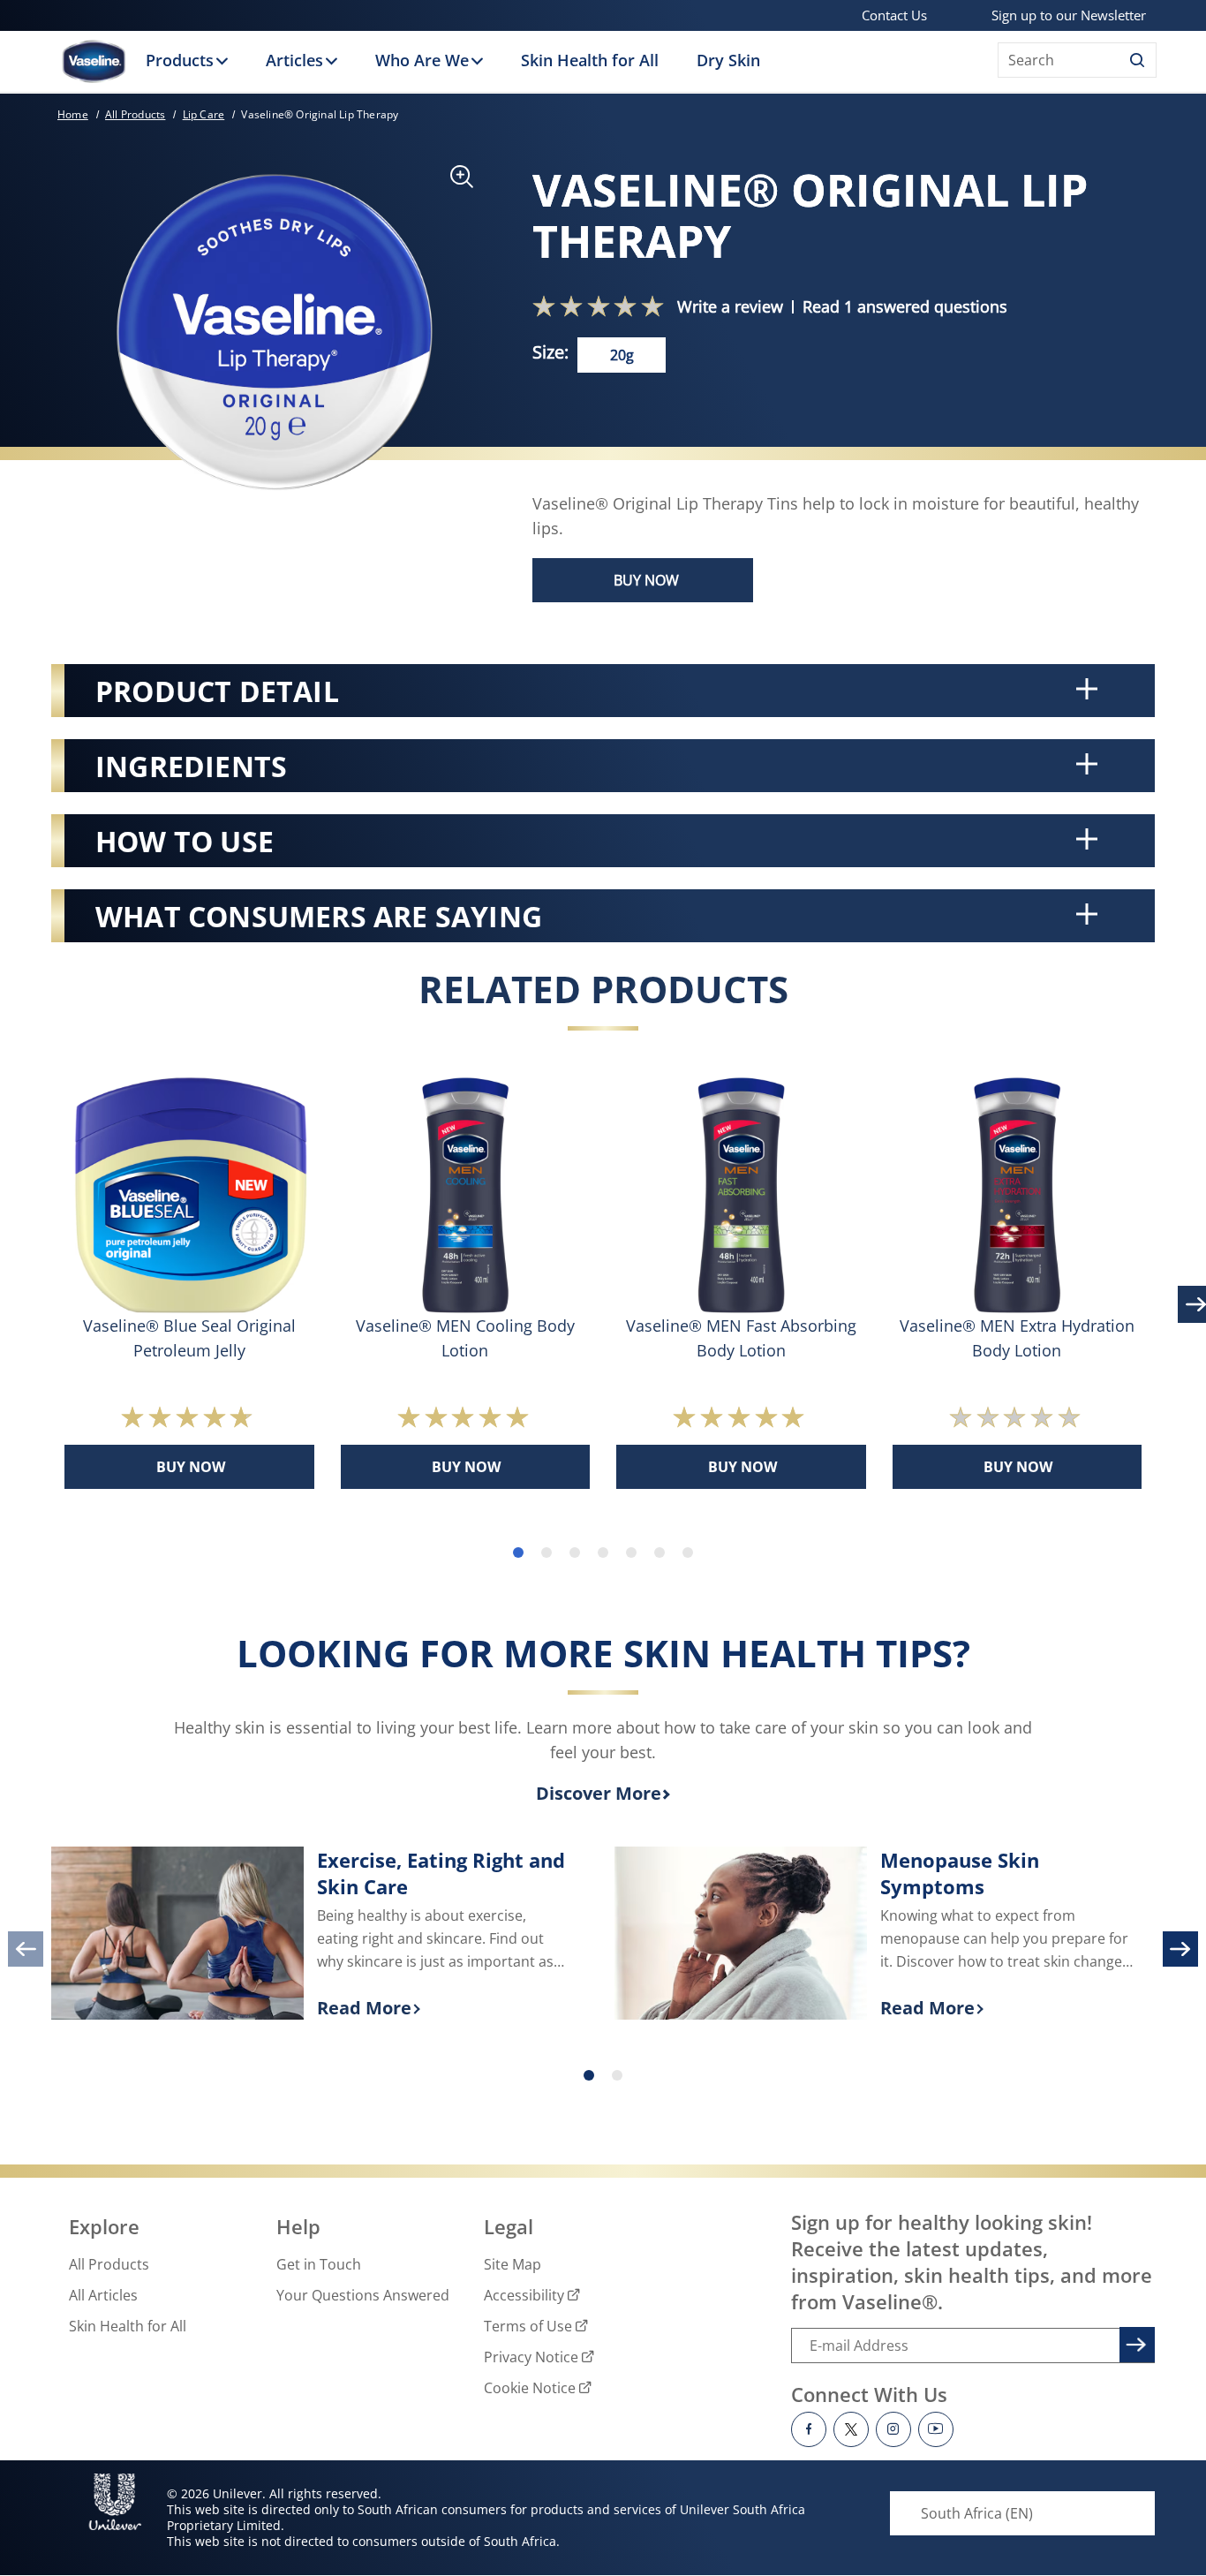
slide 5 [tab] (631, 1552)
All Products (109, 2264)
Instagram (893, 2429)
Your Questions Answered (363, 2295)
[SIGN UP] (1134, 2342)
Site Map (513, 2264)
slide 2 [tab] (546, 1552)
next (1180, 1949)
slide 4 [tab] (603, 1552)
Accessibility (524, 2295)
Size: (550, 352)
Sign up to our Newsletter (1069, 15)
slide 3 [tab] (575, 1552)
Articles (294, 60)
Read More (443, 2009)
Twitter (851, 2429)
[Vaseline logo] (94, 61)
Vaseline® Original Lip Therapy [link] (320, 114)
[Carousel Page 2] (617, 2075)
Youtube (936, 2429)
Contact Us (894, 15)
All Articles (103, 2295)
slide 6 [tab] (660, 1552)
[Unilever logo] (115, 2502)
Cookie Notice (530, 2388)
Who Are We (422, 60)
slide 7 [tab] (688, 1552)
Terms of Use (528, 2326)
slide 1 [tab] (518, 1552)
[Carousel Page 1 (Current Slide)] (589, 2075)
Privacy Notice (531, 2357)
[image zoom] (453, 182)
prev (26, 1949)
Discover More (599, 1793)
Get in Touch (319, 2264)
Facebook (809, 2429)
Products (180, 60)
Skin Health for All (590, 60)
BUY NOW (646, 580)
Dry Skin (728, 60)
